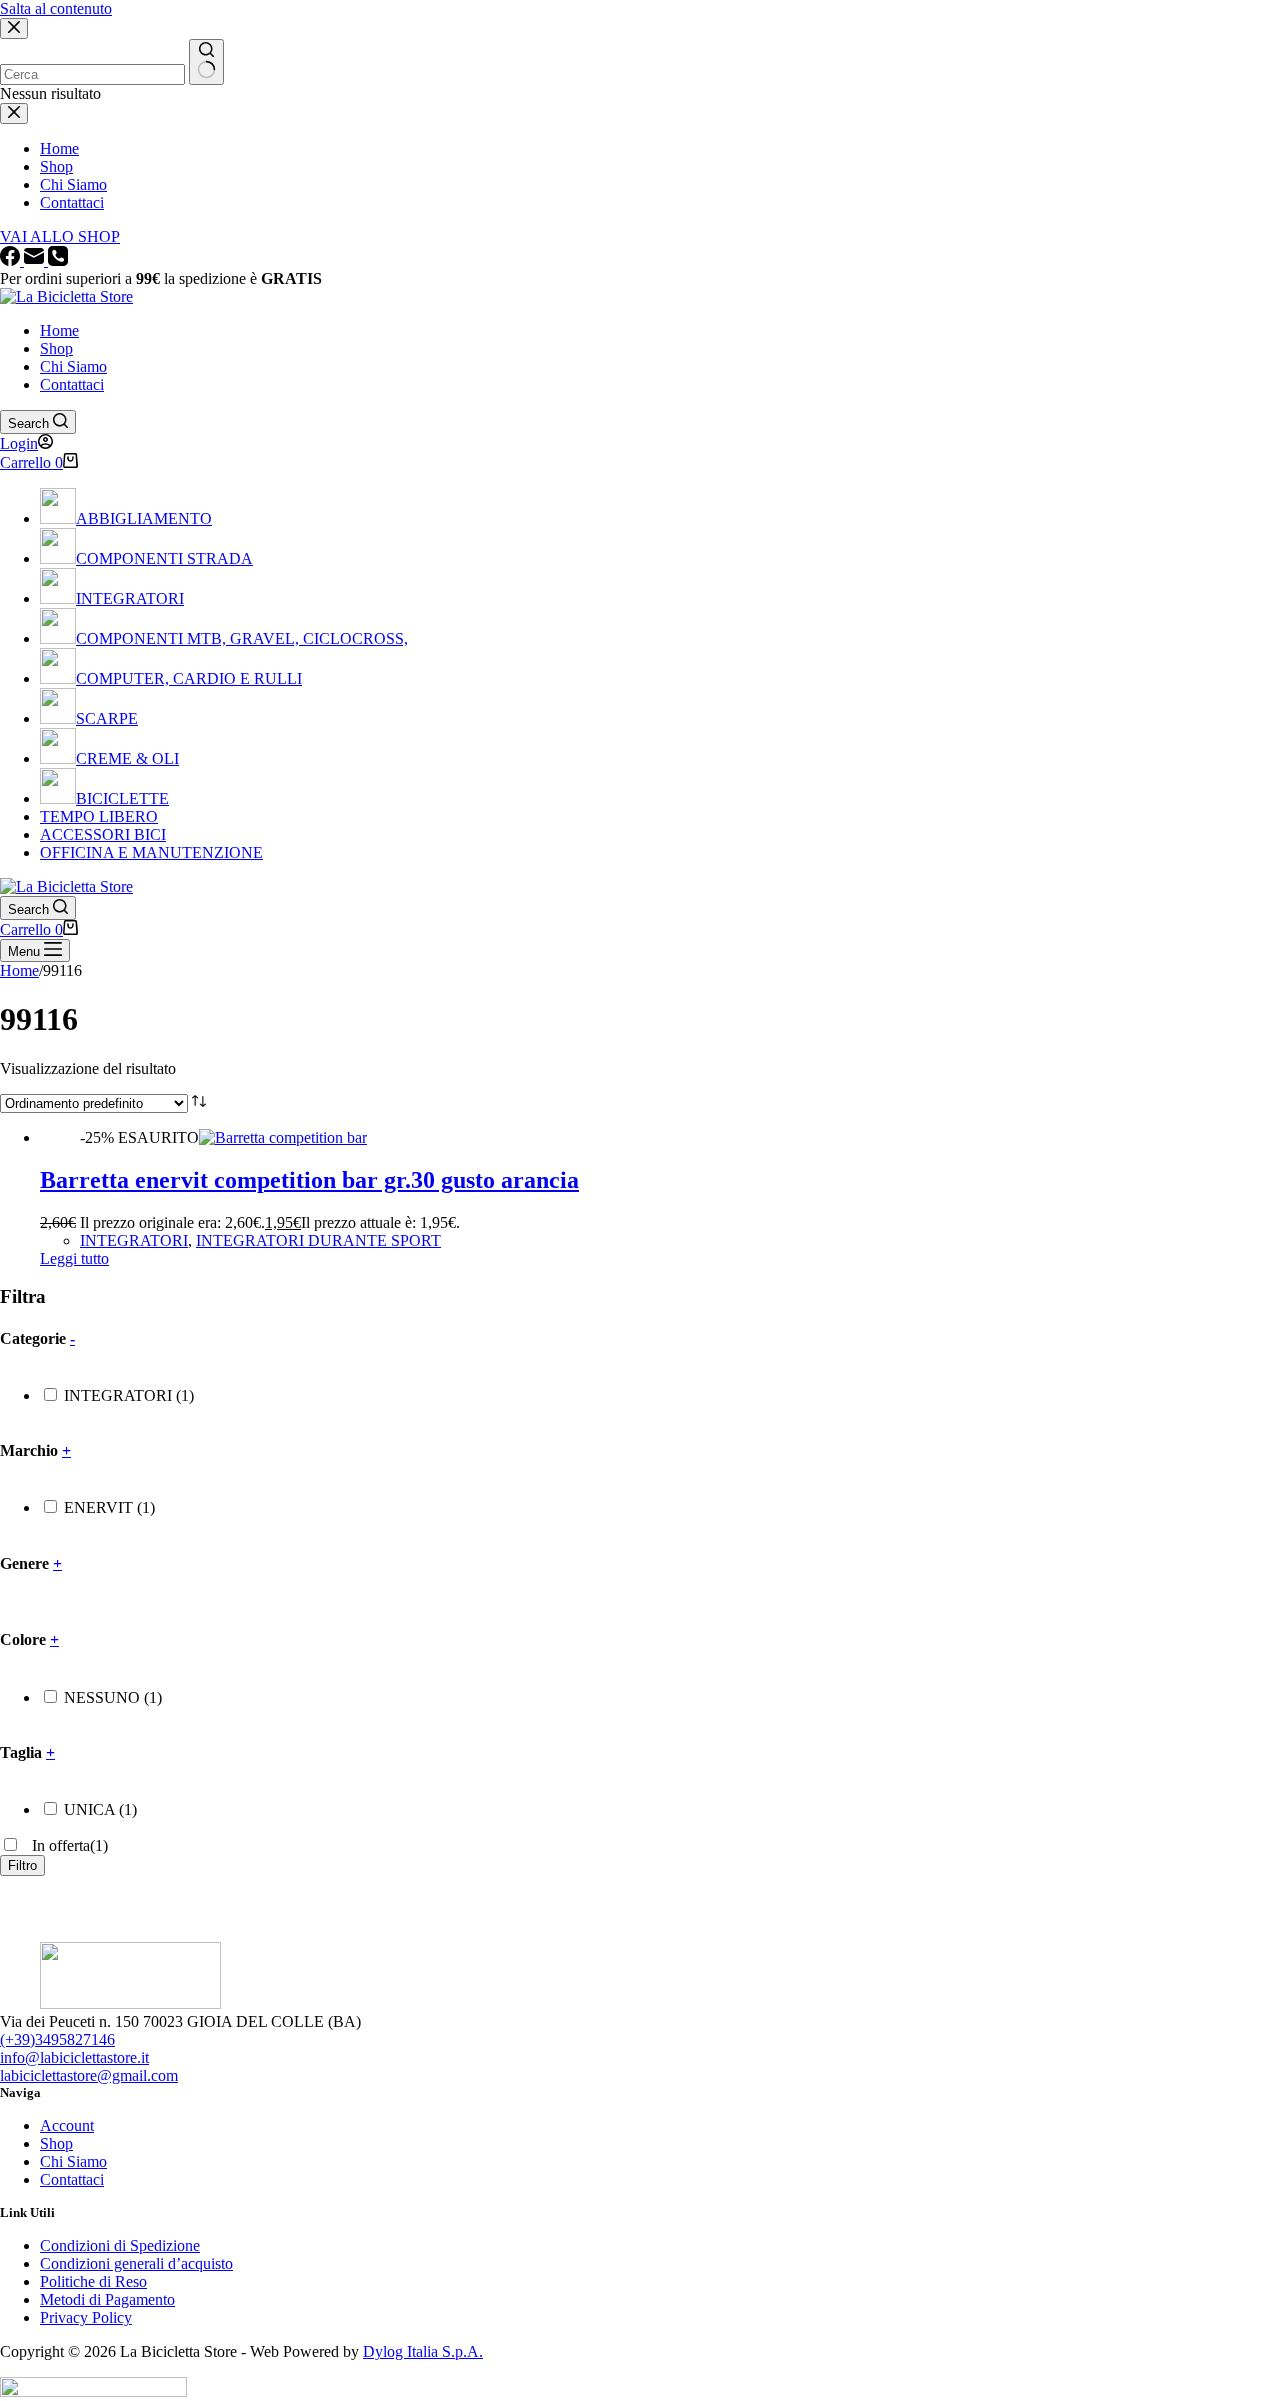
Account (67, 2125)
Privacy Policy (86, 2317)
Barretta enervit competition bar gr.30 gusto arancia (309, 1180)
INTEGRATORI (134, 1240)
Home (59, 330)
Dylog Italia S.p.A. (423, 2351)
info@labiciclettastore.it (74, 2057)
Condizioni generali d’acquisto (136, 2263)
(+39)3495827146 (57, 2039)
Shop (56, 348)
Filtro (22, 1865)
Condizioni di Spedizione (120, 2245)
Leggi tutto (74, 1258)
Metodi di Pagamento (107, 2299)
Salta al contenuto (56, 8)
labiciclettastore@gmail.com (89, 2075)
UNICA (100, 1809)
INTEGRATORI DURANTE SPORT (318, 1240)
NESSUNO (113, 1697)
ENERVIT (109, 1507)
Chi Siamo (73, 366)
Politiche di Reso (93, 2281)
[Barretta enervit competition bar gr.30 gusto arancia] (283, 1137)
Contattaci (72, 384)
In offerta (68, 1845)
